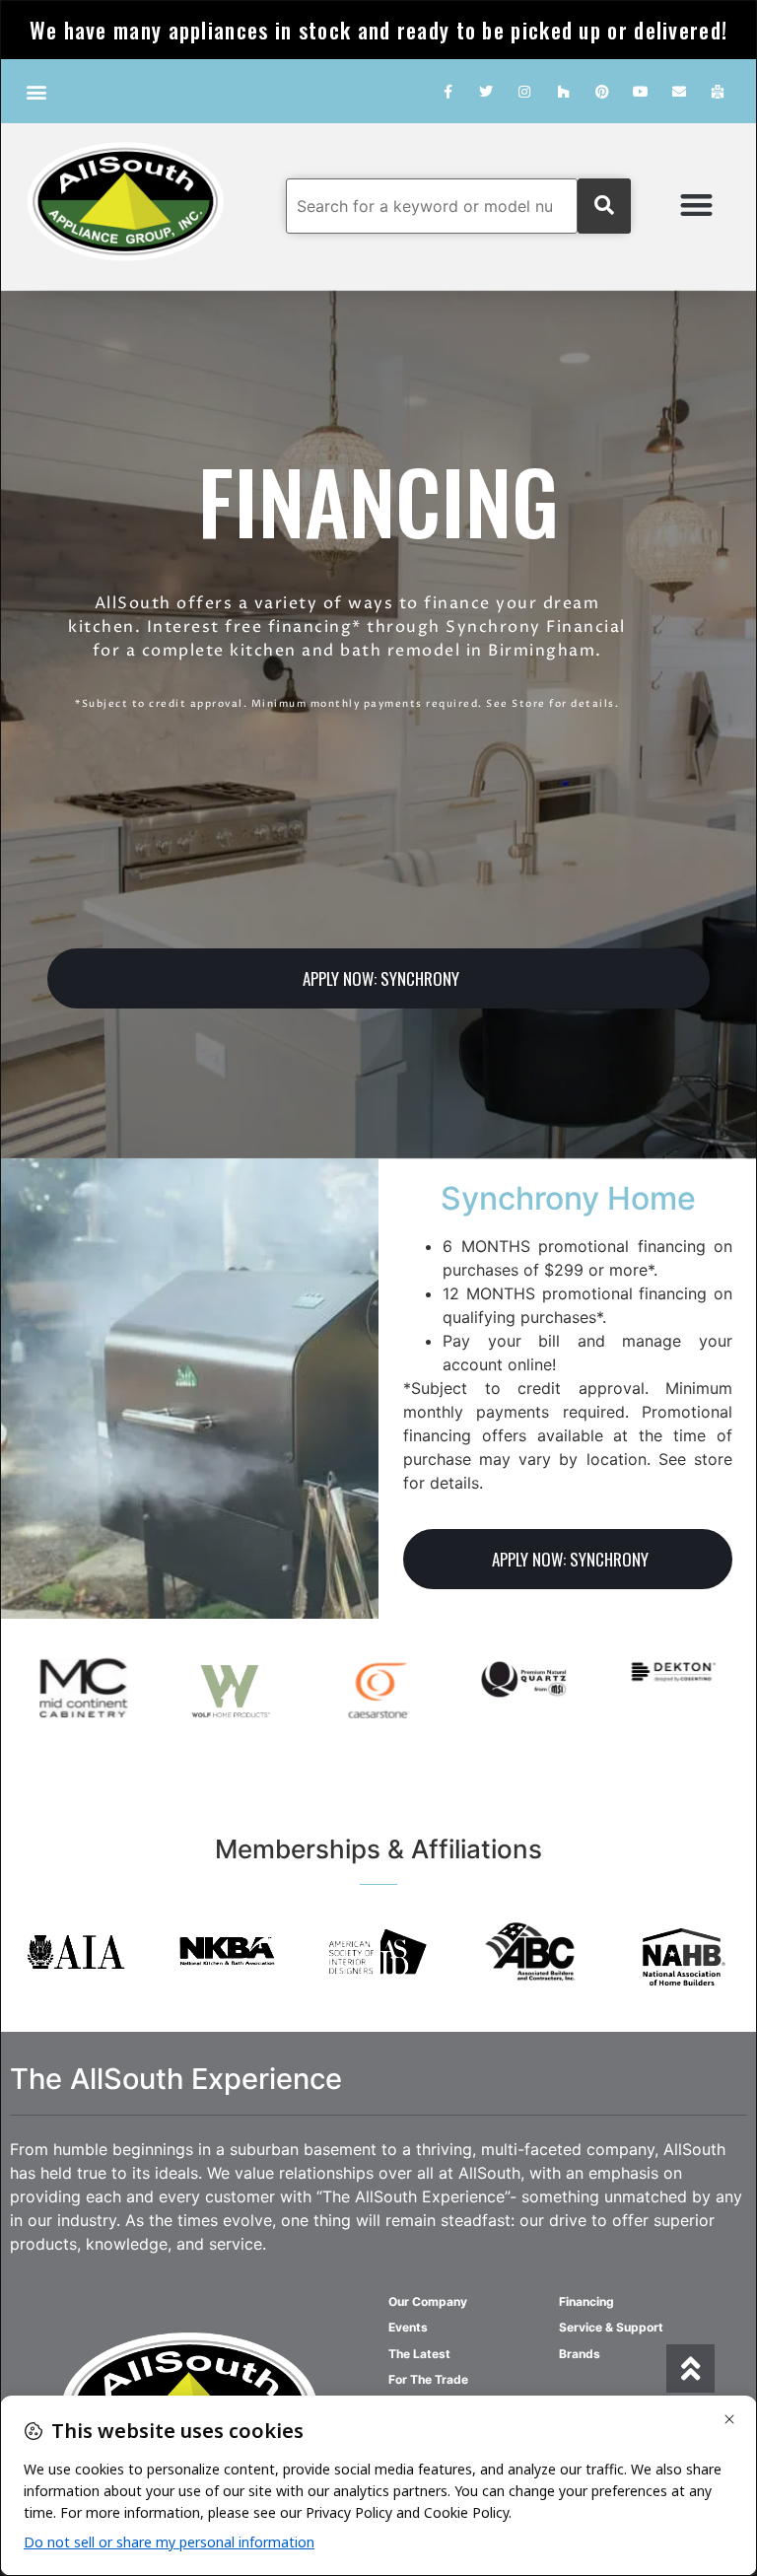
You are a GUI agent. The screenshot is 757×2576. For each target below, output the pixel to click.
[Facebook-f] (447, 91)
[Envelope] (680, 91)
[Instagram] (525, 91)
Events (408, 2327)
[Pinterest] (602, 91)
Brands (580, 2354)
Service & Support (611, 2327)
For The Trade (428, 2379)
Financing (586, 2301)
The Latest (419, 2354)
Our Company (428, 2301)
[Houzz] (563, 91)
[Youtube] (640, 91)
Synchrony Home (568, 1198)
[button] (36, 91)
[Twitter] (486, 91)
